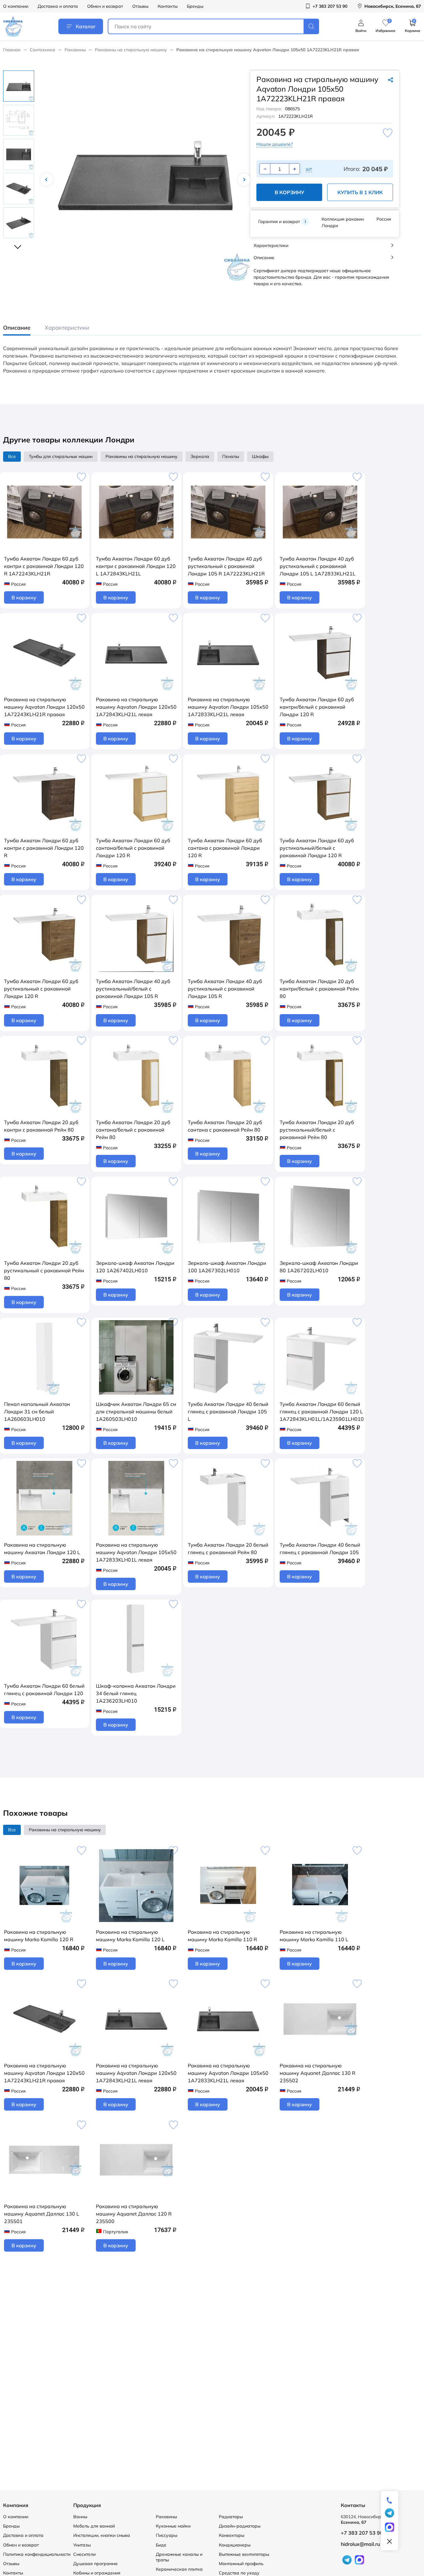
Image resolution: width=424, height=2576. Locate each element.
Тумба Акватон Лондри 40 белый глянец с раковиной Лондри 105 (320, 1549)
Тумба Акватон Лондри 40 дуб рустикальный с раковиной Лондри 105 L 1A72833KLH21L (318, 566)
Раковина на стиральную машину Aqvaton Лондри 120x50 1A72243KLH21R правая (44, 707)
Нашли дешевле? (275, 144)
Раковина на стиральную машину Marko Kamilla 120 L (130, 1936)
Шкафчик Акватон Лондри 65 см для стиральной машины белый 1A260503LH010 (136, 1412)
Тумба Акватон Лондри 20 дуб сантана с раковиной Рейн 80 (225, 1126)
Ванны (80, 2517)
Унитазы (82, 2545)
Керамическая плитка (179, 2569)
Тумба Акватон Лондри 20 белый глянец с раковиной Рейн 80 (228, 1549)
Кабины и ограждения (97, 2573)
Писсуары (167, 2535)
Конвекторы (232, 2535)
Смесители (84, 2554)
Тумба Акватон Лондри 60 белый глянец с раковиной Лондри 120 (44, 1690)
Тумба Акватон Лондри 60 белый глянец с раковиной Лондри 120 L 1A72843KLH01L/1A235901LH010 (322, 1412)
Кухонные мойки (173, 2526)
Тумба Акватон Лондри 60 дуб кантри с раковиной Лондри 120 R (44, 848)
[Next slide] (19, 244)
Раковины (75, 50)
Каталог (86, 26)
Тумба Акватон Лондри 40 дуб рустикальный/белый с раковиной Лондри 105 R (133, 989)
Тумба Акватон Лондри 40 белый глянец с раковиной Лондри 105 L (228, 1412)
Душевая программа (95, 2564)
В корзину (289, 192)
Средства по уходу (239, 2573)
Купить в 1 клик (360, 192)
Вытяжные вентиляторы (244, 2554)
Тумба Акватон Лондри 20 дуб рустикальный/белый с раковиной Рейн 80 (317, 1130)
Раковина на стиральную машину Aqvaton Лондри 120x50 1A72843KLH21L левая (136, 707)
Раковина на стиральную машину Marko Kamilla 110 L (314, 1936)
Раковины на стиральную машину (131, 50)
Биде (161, 2545)
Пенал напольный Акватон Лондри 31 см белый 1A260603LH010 (37, 1412)
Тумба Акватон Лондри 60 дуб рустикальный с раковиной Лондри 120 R (41, 989)
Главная (12, 50)
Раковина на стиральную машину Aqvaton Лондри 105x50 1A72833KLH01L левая (136, 1552)
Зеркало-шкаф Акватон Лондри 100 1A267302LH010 (227, 1267)
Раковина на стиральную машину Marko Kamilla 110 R (222, 1936)
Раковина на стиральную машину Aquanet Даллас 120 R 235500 (134, 2214)
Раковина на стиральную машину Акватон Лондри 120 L (42, 1549)
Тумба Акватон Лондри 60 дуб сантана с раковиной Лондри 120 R (225, 848)
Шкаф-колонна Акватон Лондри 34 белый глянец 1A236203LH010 (136, 1693)
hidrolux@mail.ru (360, 2544)
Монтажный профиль (241, 2564)
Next (244, 180)
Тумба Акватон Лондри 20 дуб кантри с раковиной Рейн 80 (41, 1126)
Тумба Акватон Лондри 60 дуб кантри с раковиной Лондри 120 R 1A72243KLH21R (44, 566)
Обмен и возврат (105, 6)
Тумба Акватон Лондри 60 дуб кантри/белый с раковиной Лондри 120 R (317, 707)
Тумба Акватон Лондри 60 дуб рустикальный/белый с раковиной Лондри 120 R (317, 848)
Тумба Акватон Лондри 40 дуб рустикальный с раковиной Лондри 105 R (225, 989)
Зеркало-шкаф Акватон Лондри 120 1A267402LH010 (135, 1267)
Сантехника (43, 50)
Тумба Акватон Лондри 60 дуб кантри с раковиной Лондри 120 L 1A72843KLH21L (136, 566)
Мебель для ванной (94, 2526)
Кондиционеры (235, 2545)
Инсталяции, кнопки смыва (102, 2535)
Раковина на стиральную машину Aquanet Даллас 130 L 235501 (42, 2214)
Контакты (168, 6)
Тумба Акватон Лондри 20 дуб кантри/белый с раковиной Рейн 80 (319, 989)
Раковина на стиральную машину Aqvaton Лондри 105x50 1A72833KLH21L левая (228, 707)
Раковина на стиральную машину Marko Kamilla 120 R (39, 1936)
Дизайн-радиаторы (240, 2526)
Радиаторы (231, 2517)
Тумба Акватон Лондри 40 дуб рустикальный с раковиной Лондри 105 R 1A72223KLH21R (226, 566)
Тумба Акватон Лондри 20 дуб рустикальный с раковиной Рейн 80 (44, 1270)
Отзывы (140, 6)
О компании (16, 6)
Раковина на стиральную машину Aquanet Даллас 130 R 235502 (318, 2073)
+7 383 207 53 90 (362, 2533)
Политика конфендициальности (37, 2554)
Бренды (195, 6)
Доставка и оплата (58, 6)
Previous (47, 180)
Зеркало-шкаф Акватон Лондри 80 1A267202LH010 (319, 1267)
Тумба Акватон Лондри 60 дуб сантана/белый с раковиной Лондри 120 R (133, 848)
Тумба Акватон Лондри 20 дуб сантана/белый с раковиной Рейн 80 (133, 1130)
